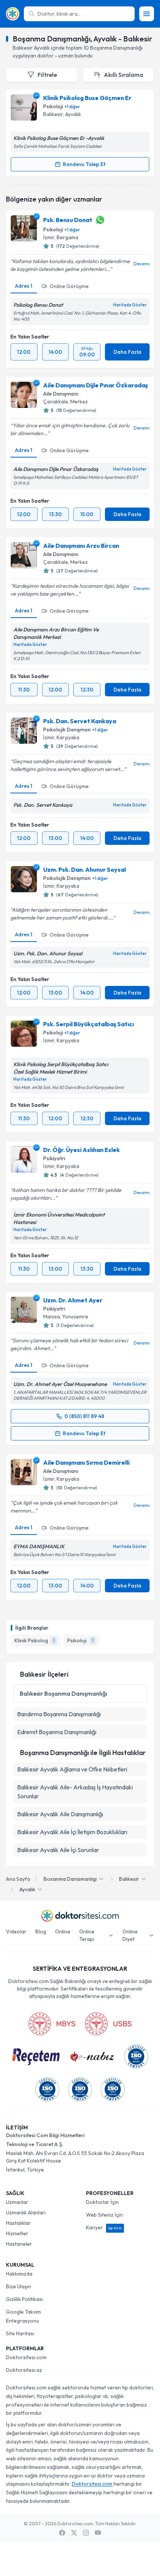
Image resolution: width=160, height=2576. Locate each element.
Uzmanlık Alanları (26, 2213)
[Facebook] (62, 2533)
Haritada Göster (130, 305)
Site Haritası (20, 2333)
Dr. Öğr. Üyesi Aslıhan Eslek (81, 1150)
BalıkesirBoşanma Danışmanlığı (63, 1693)
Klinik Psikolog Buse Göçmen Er (87, 98)
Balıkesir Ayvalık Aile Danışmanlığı (60, 1814)
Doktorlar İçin (102, 2202)
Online (63, 1932)
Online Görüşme (69, 286)
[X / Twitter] (74, 2533)
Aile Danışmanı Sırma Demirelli (86, 1462)
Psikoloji (53, 106)
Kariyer (104, 2227)
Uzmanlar (17, 2202)
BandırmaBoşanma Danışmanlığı (59, 1714)
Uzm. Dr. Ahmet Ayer (73, 1300)
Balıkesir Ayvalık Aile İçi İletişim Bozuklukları (72, 1832)
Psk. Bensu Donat (68, 220)
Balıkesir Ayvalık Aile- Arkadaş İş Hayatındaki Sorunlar (75, 1792)
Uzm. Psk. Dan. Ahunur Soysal (84, 869)
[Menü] (147, 14)
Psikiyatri (54, 1158)
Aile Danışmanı (61, 394)
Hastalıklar (18, 2223)
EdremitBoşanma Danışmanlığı (57, 1732)
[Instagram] (86, 2533)
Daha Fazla (127, 352)
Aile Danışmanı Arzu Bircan (81, 546)
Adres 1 (24, 286)
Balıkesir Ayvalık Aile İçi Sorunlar (58, 1850)
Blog (41, 1932)
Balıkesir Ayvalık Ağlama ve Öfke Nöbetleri (72, 1769)
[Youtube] (98, 2533)
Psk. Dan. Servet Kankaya (80, 721)
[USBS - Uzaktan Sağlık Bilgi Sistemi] (108, 2024)
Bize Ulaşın (18, 2286)
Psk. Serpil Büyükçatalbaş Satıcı (89, 1024)
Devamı (142, 264)
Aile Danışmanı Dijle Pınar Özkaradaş (95, 385)
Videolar (16, 1932)
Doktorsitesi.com (26, 2357)
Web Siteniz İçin (104, 2215)
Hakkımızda (19, 2274)
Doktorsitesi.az (24, 2370)
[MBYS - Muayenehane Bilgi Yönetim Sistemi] (52, 2024)
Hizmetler (17, 2233)
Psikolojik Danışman (67, 730)
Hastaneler (19, 2244)
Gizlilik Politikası (24, 2299)
